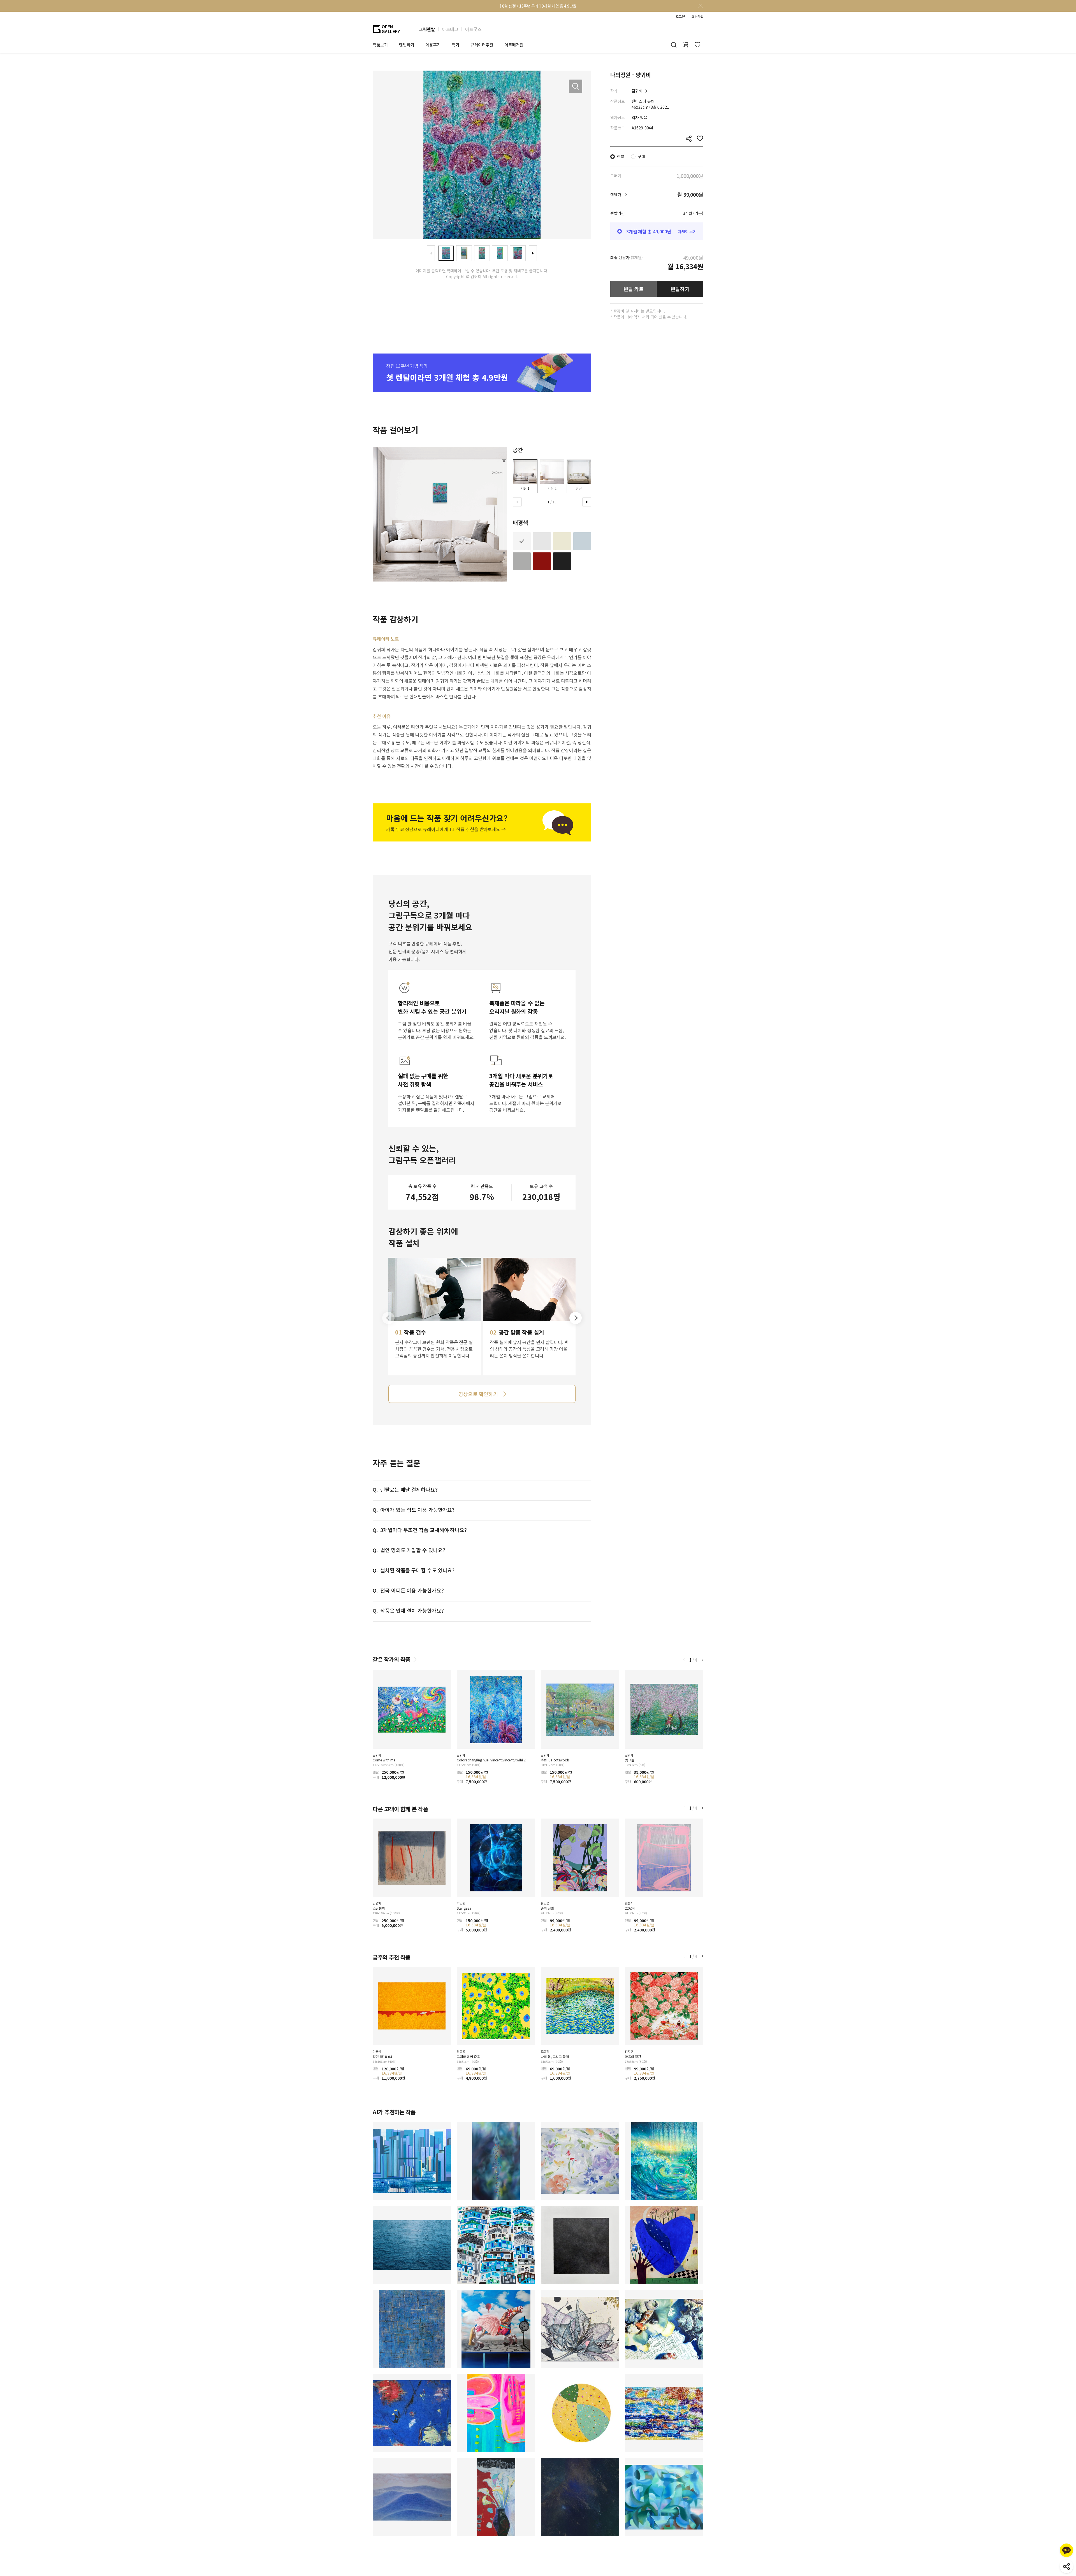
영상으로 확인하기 (478, 1394)
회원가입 (697, 17)
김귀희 (637, 91)
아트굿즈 (473, 29)
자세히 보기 (687, 231)
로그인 (680, 17)
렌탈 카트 (634, 289)
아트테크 (450, 29)
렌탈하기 (680, 289)
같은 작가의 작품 (391, 1659)
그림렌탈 (427, 29)
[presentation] (431, 253)
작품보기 (380, 45)
